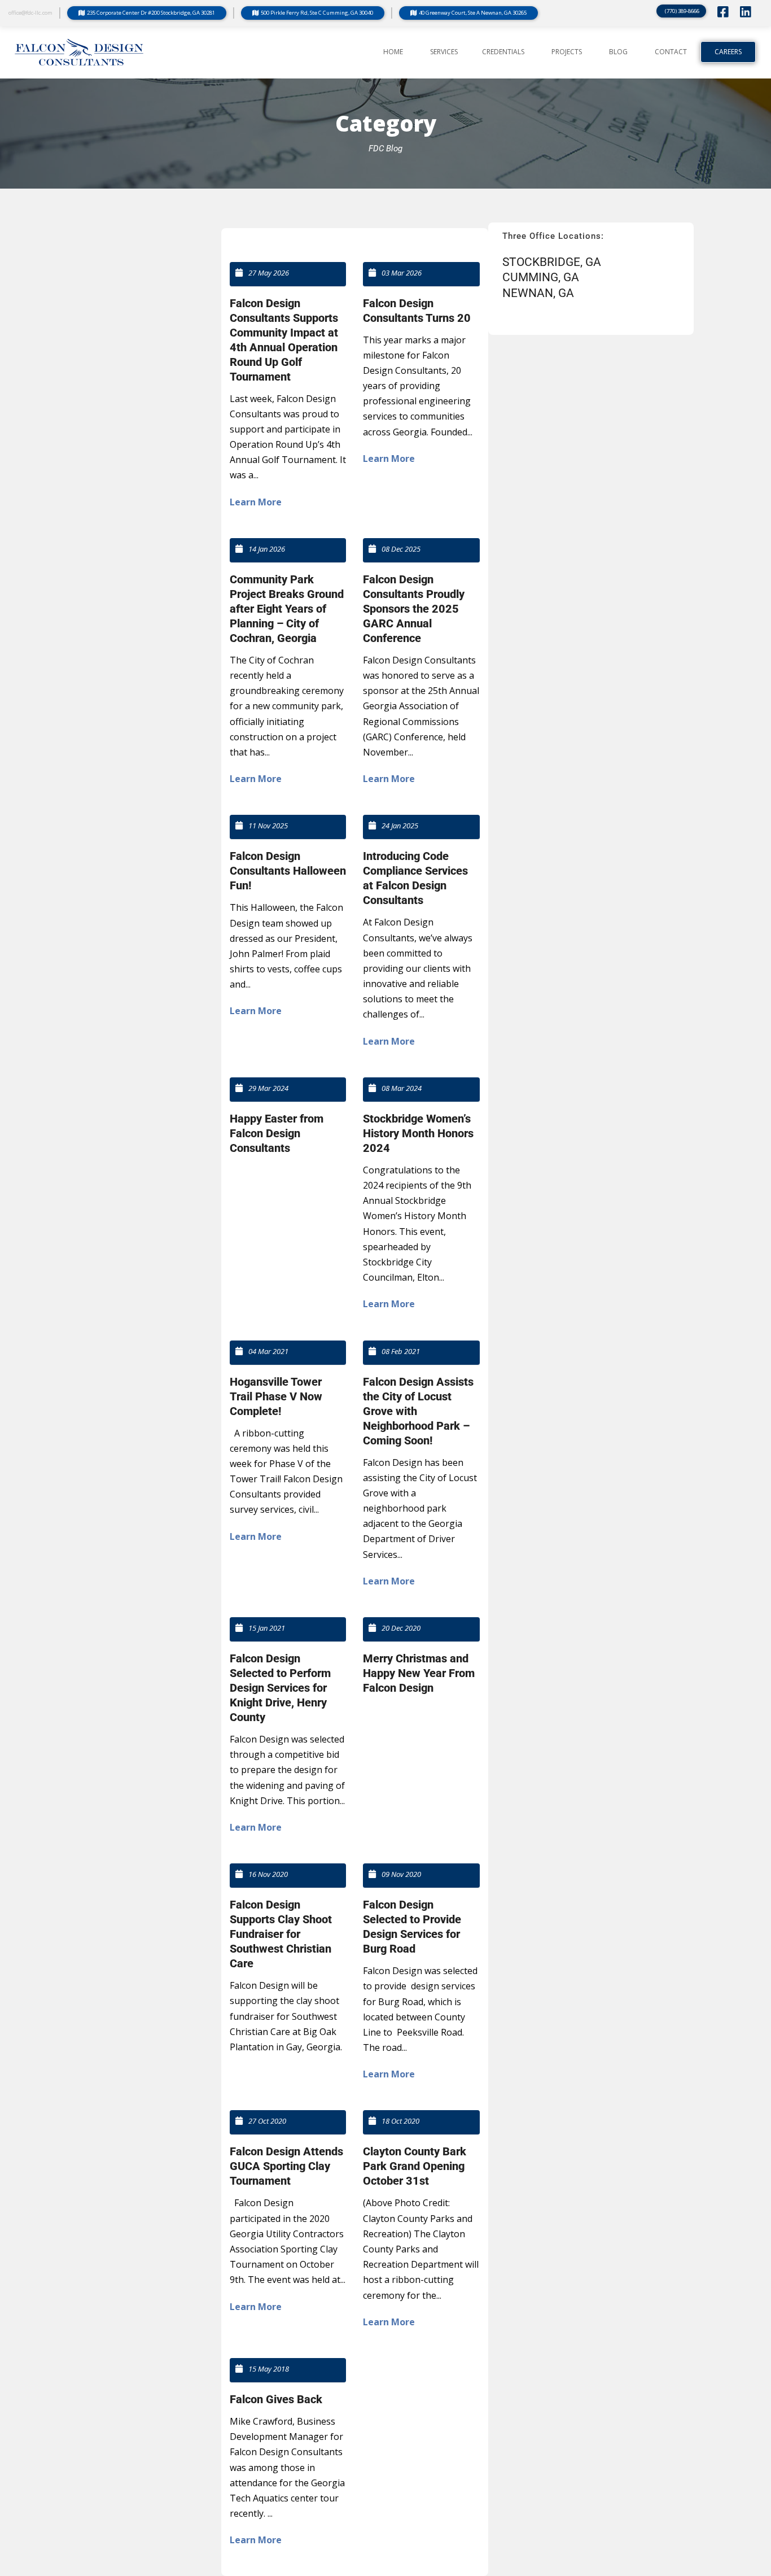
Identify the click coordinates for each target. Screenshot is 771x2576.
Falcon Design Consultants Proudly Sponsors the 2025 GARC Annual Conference (414, 609)
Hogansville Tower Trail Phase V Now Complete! (276, 1396)
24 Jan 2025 (400, 826)
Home (393, 52)
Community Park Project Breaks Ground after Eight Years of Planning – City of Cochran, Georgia (287, 609)
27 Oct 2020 (267, 2121)
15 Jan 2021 (267, 1628)
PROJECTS (567, 52)
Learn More (256, 502)
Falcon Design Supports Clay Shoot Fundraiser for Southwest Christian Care (281, 1934)
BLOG (618, 52)
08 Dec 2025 (401, 549)
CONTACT (671, 52)
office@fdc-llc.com (30, 13)
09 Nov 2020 (401, 1874)
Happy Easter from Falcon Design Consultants (277, 1133)
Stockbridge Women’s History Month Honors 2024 (418, 1133)
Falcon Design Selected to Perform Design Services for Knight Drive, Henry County (280, 1688)
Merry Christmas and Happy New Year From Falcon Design (419, 1673)
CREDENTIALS (503, 52)
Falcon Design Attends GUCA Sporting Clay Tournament (286, 2166)
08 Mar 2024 (402, 1088)
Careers (728, 52)
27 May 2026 (269, 273)
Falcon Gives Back (276, 2399)
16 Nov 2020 (268, 1874)
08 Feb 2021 (401, 1351)
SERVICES (444, 52)
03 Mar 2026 (402, 273)
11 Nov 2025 (268, 826)
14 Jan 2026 (267, 549)
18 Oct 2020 (400, 2121)
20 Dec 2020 (401, 1628)
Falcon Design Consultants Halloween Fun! (288, 871)
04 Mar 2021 (268, 1351)
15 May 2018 (269, 2369)
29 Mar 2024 (268, 1088)
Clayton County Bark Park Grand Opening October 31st (415, 2166)
